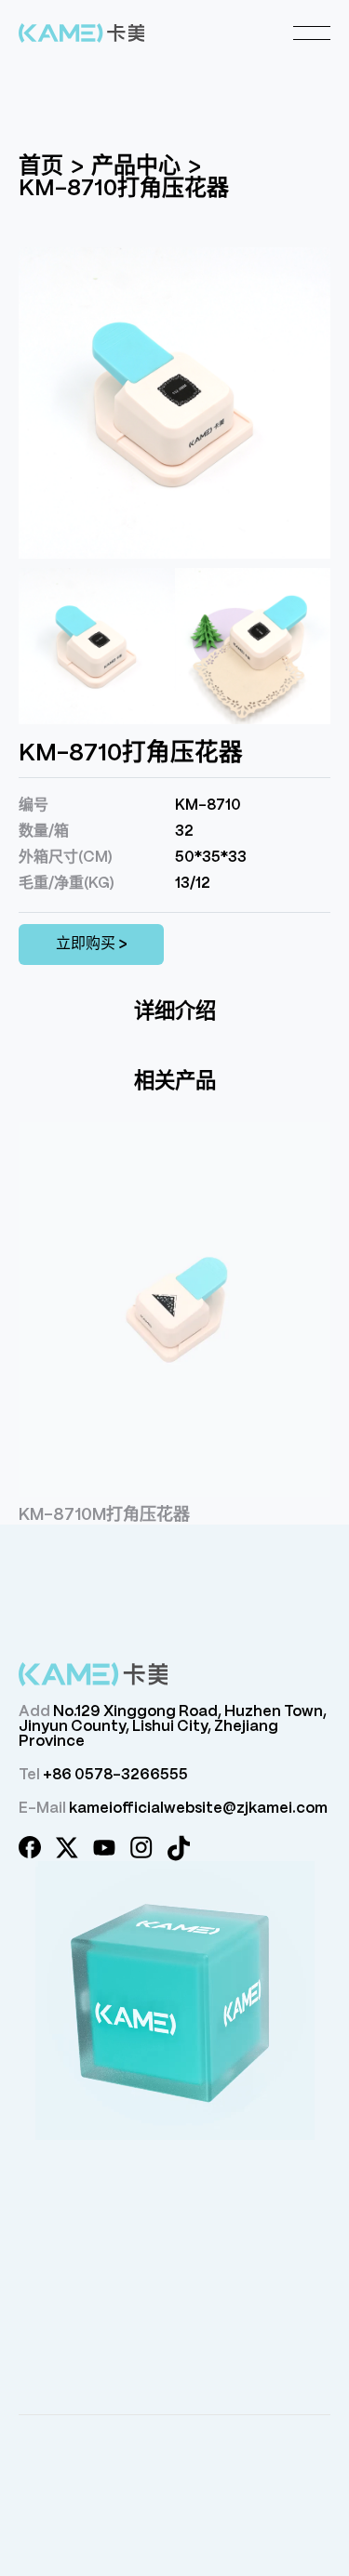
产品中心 (136, 167)
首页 (41, 167)
